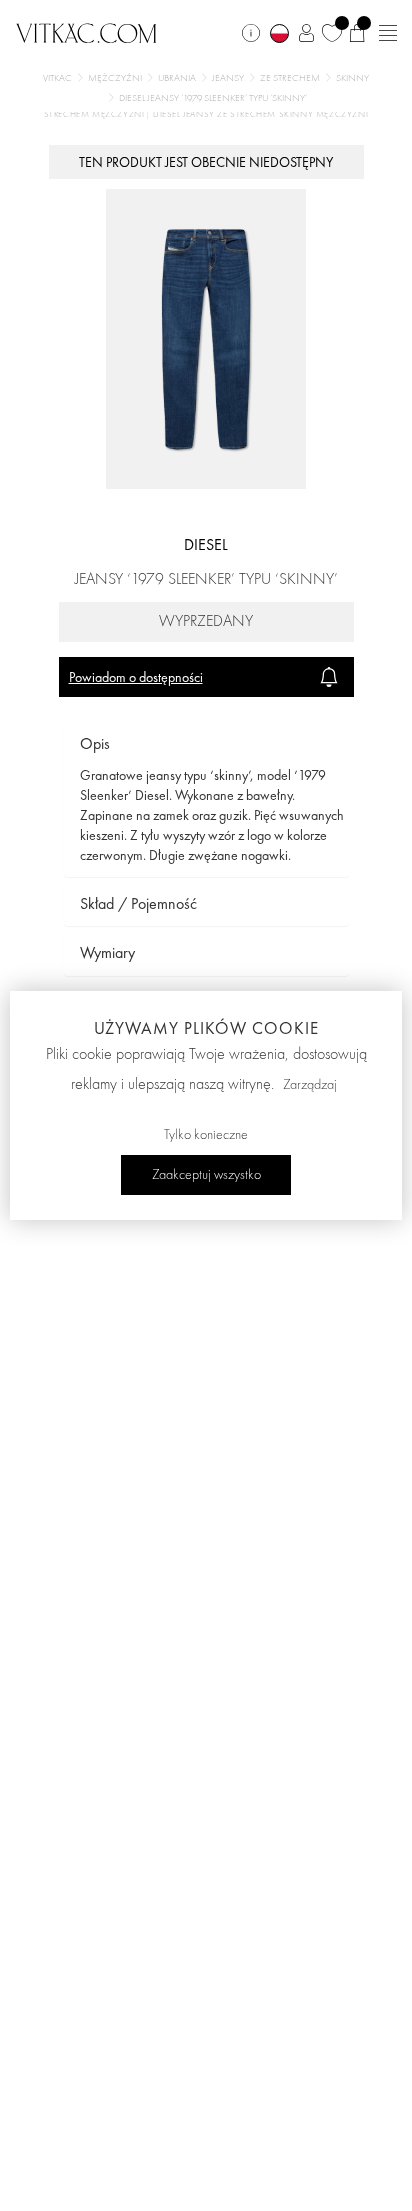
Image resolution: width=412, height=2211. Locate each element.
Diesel (206, 544)
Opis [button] (95, 743)
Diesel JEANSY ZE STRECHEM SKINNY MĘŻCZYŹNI (260, 114)
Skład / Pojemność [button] (138, 903)
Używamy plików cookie (206, 1028)
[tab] (206, 744)
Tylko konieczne (206, 1135)
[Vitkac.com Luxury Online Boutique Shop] (86, 31)
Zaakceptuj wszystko (206, 1175)
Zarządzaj (310, 1085)
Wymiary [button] (107, 952)
